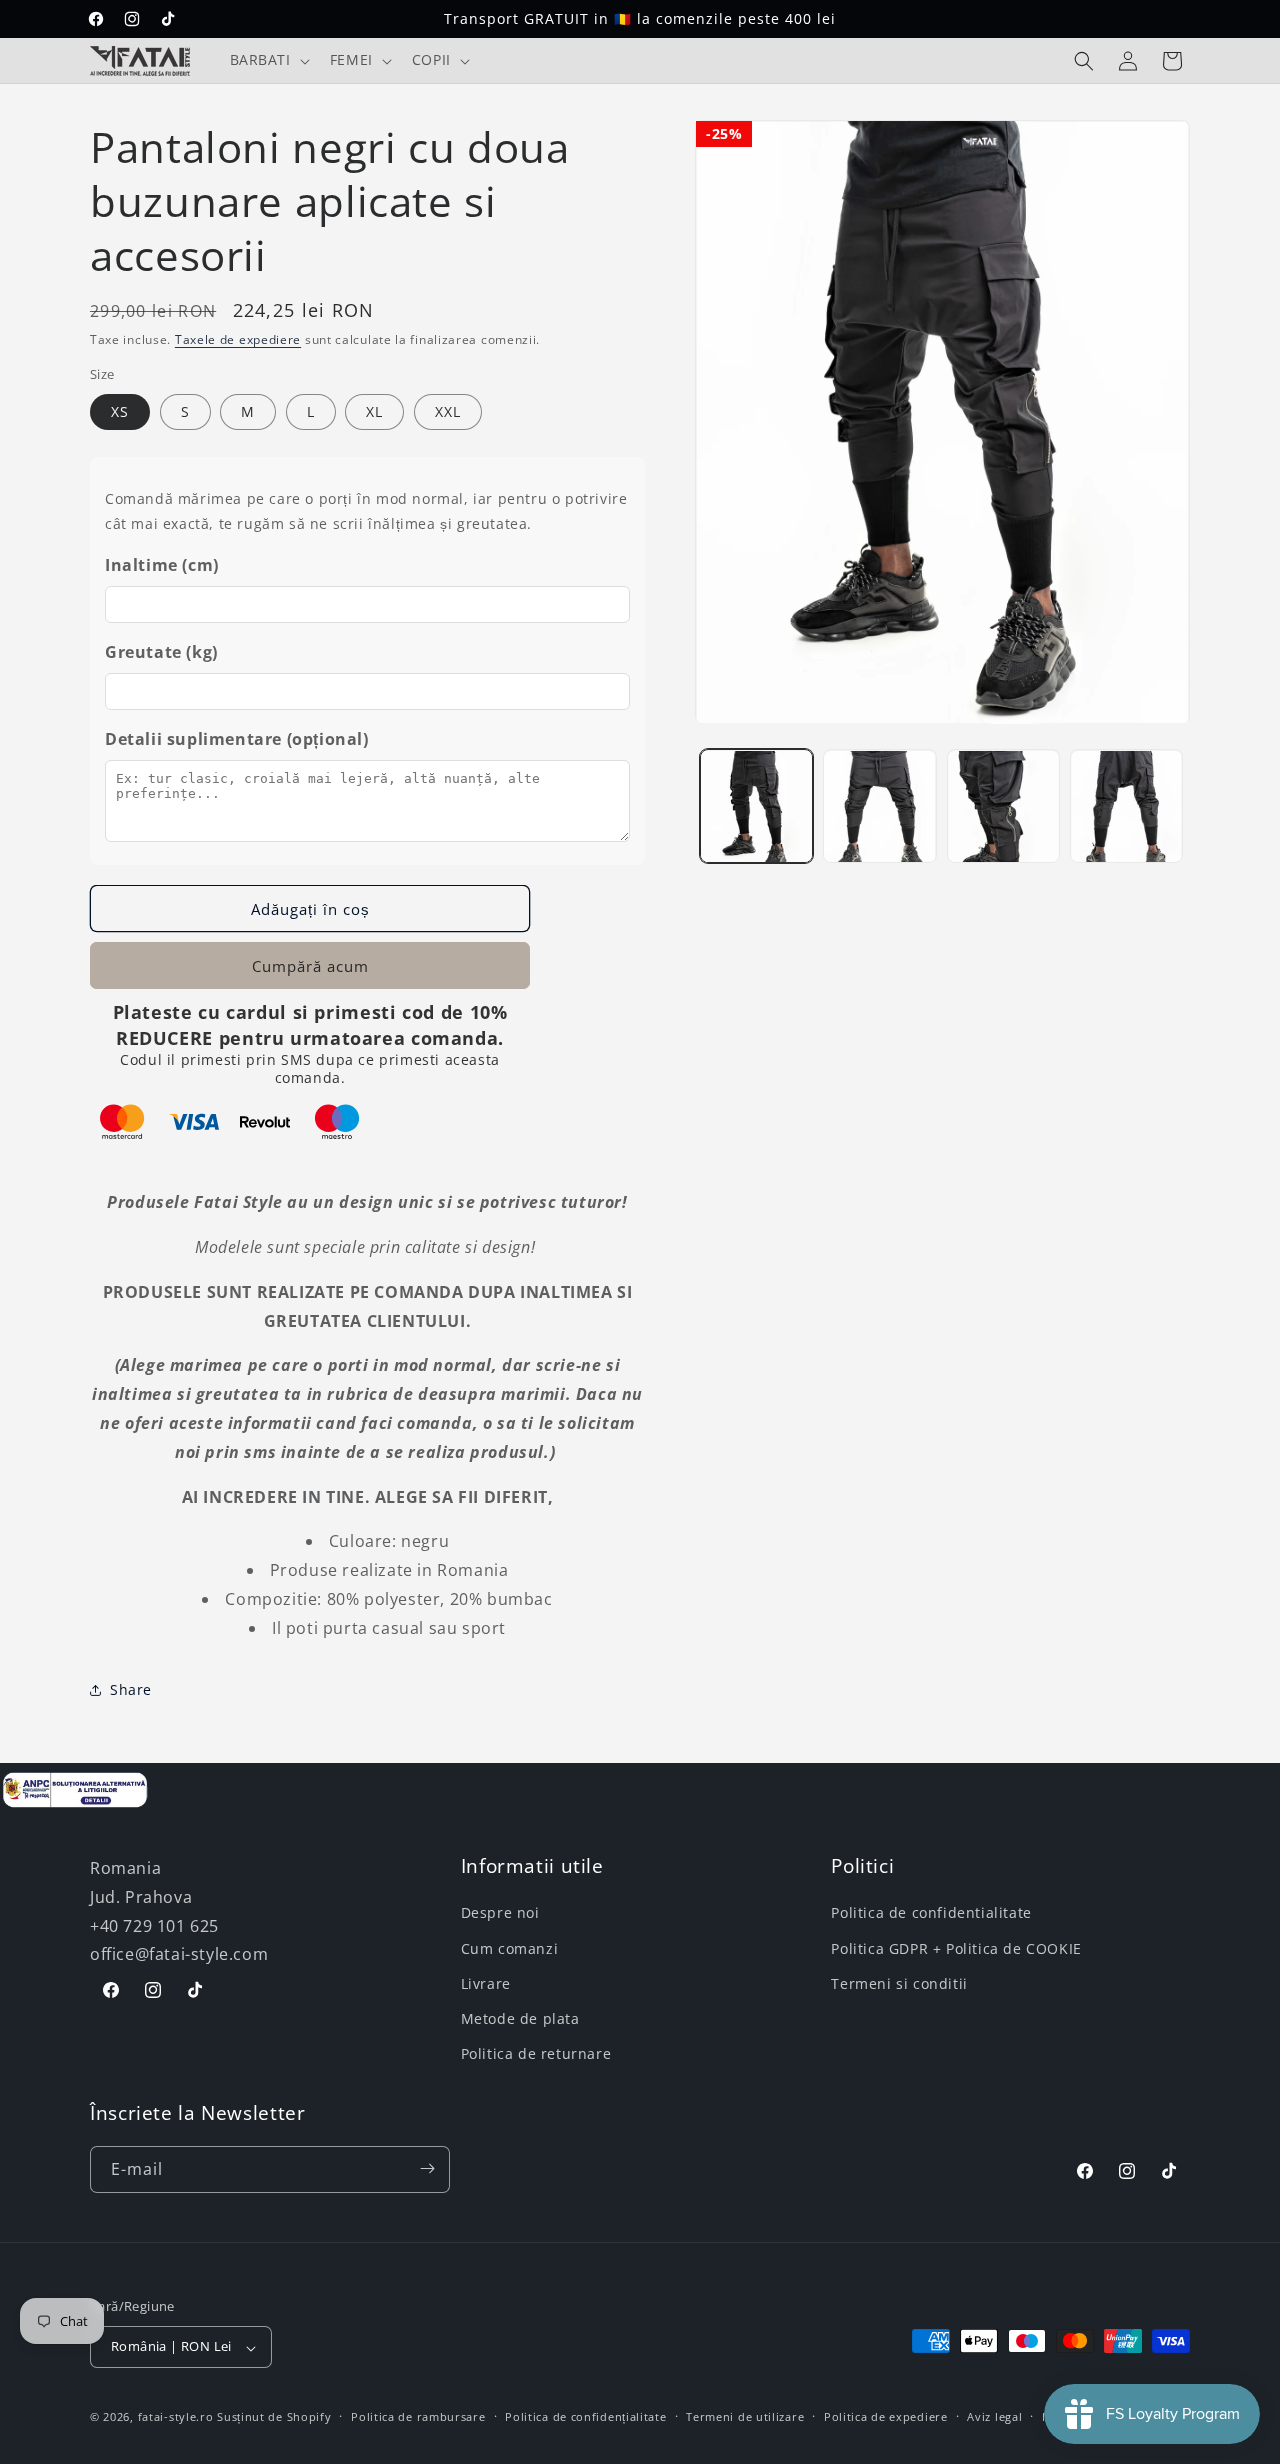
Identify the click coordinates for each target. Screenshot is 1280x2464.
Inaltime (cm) (162, 565)
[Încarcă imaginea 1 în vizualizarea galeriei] (756, 806)
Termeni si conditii (899, 1983)
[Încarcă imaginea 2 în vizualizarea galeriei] (879, 806)
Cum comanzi (510, 1947)
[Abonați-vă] (427, 2168)
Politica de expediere (886, 2417)
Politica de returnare (536, 2053)
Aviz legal (994, 2417)
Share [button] (131, 1689)
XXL (448, 411)
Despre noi (500, 1912)
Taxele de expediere (238, 339)
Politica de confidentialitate (931, 1912)
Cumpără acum (310, 966)
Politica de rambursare (418, 2417)
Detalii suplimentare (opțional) (237, 739)
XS (120, 411)
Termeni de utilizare (745, 2417)
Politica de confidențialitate (585, 2417)
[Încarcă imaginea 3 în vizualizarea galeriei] (1003, 806)
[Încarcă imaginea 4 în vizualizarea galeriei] (1126, 806)
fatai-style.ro (176, 2417)
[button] (268, 60)
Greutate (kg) (161, 652)
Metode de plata (520, 2018)
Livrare (486, 1983)
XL (374, 411)
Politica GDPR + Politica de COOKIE (956, 1947)
